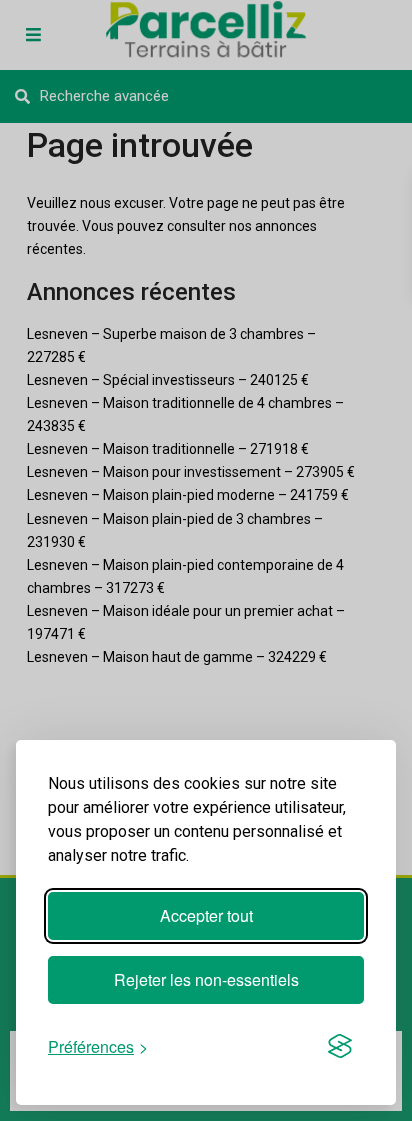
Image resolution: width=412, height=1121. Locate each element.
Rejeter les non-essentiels (206, 979)
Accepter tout (206, 915)
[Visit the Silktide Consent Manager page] (340, 1046)
